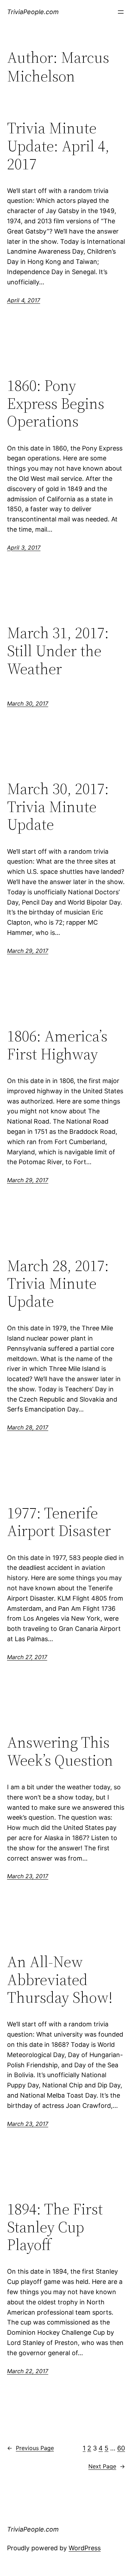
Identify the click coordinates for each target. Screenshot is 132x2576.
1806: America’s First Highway (57, 1045)
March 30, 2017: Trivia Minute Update (58, 807)
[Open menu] (121, 12)
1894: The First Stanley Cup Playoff (55, 2227)
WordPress (85, 2548)
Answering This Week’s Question (60, 1751)
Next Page (107, 2466)
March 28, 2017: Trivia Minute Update (58, 1284)
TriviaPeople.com (33, 12)
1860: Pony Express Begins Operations (56, 404)
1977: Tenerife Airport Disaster (59, 1522)
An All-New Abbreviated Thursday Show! (60, 1980)
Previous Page (30, 2448)
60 (121, 2448)
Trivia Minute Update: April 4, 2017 (58, 146)
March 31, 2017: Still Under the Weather (58, 651)
